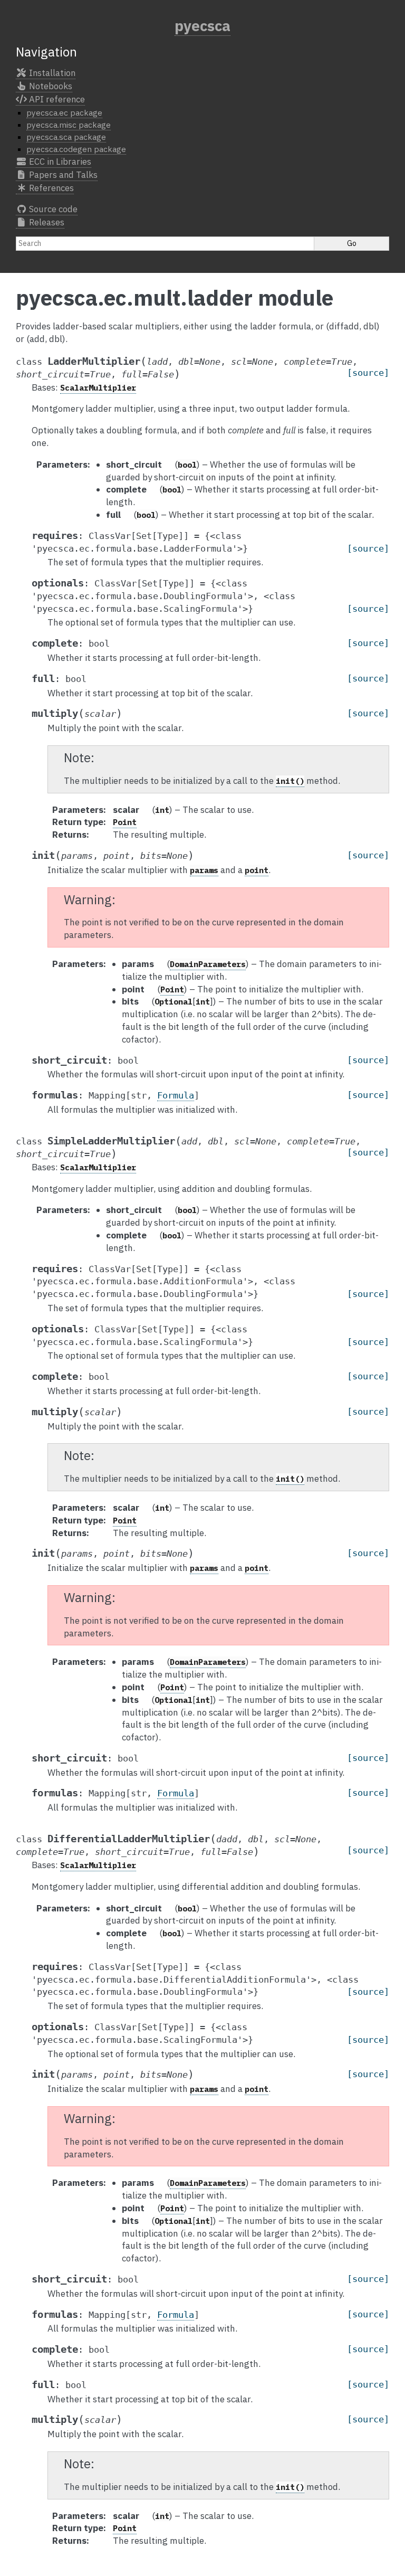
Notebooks (50, 86)
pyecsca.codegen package (76, 149)
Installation (51, 73)
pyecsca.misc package (69, 125)
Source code (52, 209)
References (50, 188)
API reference (56, 99)
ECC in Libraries (59, 162)
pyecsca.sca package (66, 137)
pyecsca (202, 26)
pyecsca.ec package (64, 112)
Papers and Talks (62, 175)
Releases (46, 222)
